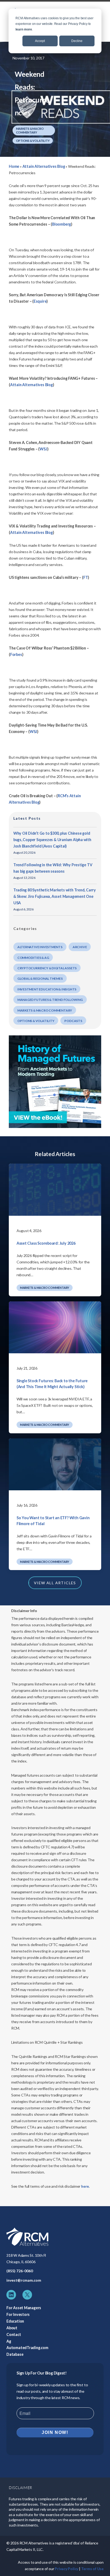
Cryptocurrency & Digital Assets (47, 968)
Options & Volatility (33, 141)
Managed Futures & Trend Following (50, 1000)
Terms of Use (92, 2569)
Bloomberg (62, 224)
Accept (40, 41)
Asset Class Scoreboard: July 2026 (46, 1243)
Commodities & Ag (33, 958)
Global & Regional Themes (40, 979)
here (85, 2186)
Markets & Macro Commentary (30, 130)
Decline (77, 41)
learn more (24, 29)
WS (43, 449)
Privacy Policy (66, 2569)
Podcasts (73, 1021)
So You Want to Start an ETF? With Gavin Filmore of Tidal (53, 1521)
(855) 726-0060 (20, 2271)
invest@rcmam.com (24, 2280)
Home (14, 166)
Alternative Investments (40, 947)
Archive (80, 947)
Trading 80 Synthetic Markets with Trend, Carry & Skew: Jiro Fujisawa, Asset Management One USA (55, 896)
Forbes (16, 654)
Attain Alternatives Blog (44, 166)
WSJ (33, 732)
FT (86, 577)
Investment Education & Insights (47, 989)
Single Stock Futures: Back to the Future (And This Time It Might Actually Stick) (52, 1384)
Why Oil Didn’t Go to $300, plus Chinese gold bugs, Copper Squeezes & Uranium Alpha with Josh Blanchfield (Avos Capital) (52, 840)
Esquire (40, 301)
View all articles (55, 1583)
